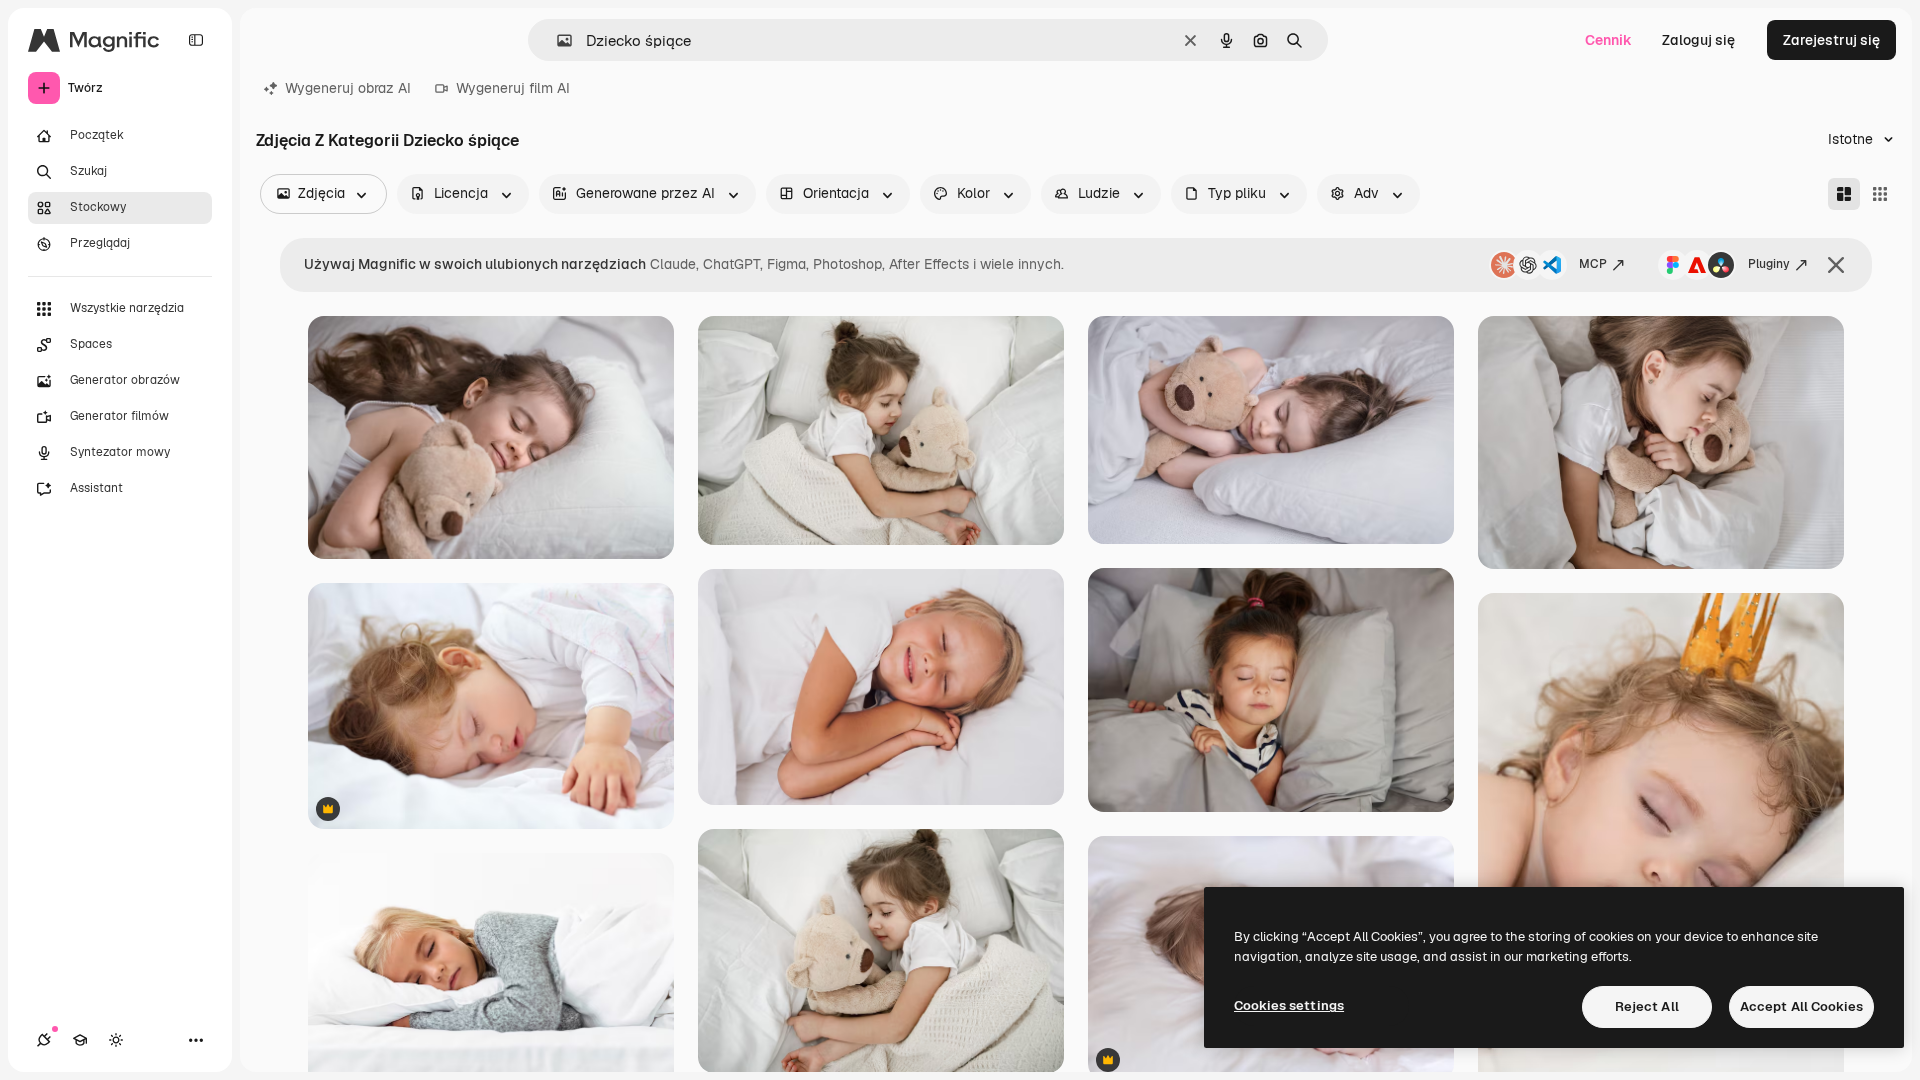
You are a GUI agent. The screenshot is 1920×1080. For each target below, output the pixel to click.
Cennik (1608, 40)
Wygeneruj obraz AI (348, 88)
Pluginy (1769, 264)
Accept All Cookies (1801, 1006)
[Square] (1880, 194)
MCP (1593, 264)
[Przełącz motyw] (116, 1040)
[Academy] (80, 1040)
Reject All (1647, 1006)
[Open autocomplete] (556, 40)
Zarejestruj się (1831, 40)
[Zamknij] (1836, 265)
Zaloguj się (1698, 40)
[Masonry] (1844, 194)
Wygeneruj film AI (513, 88)
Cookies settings (1289, 1005)
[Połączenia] (44, 1040)
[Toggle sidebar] (196, 40)
